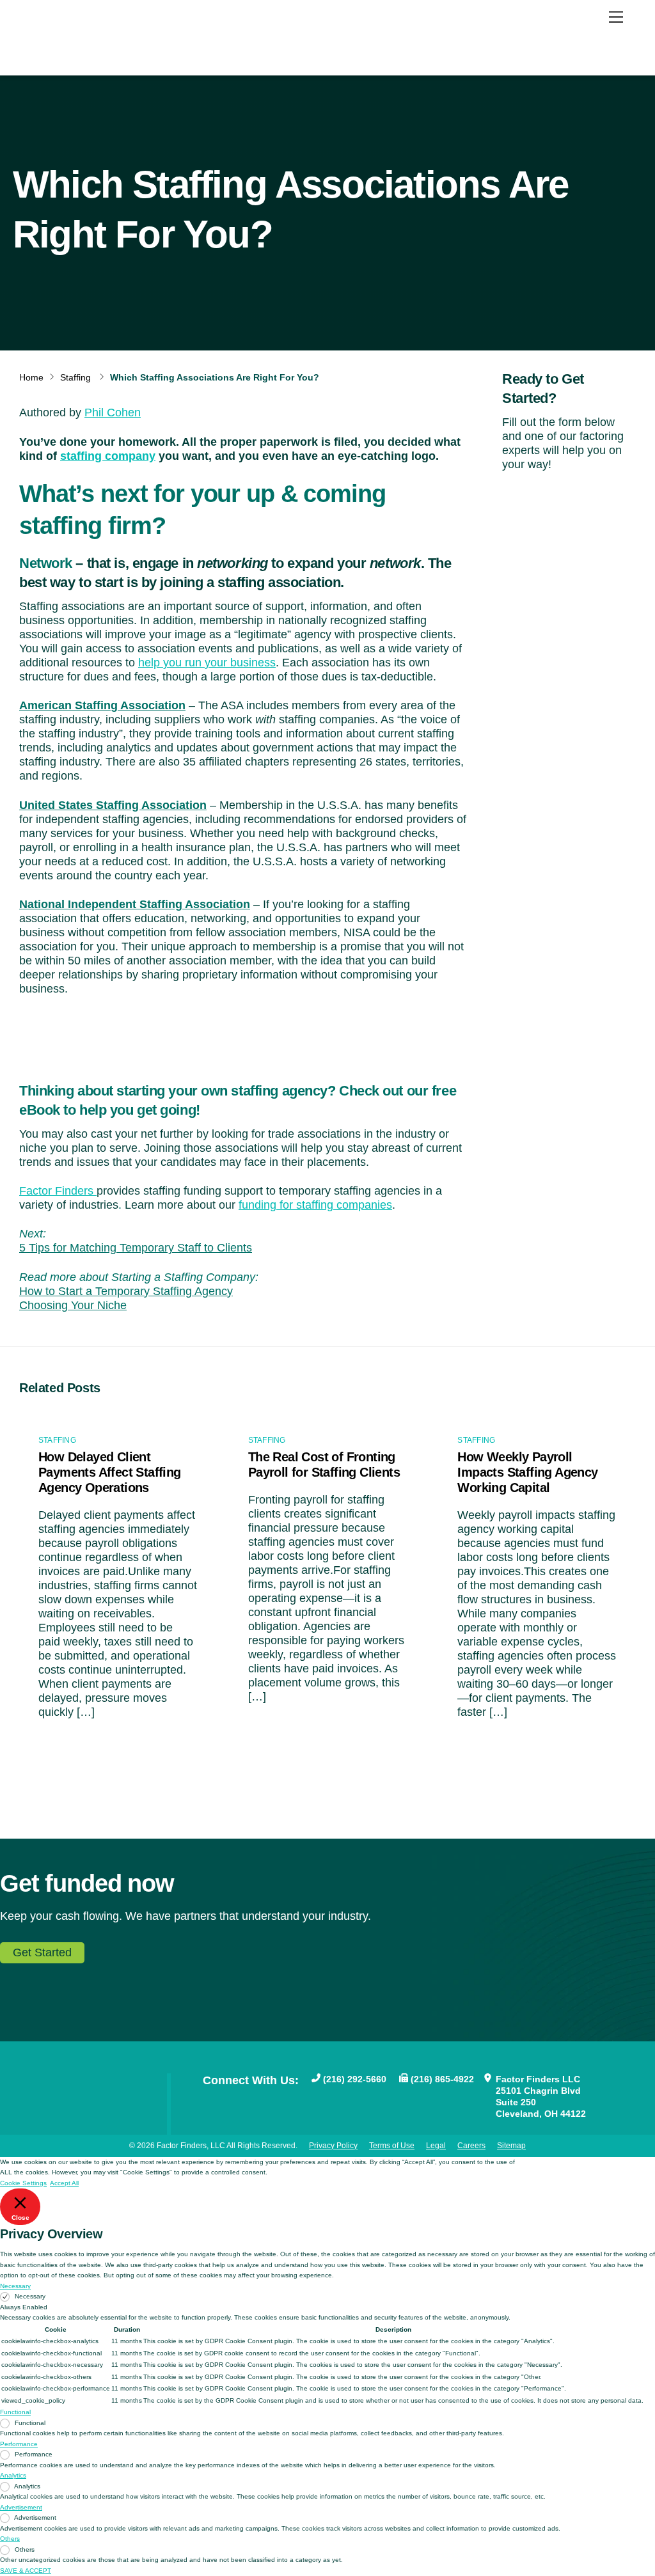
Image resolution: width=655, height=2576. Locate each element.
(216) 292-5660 (355, 2079)
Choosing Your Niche (73, 1305)
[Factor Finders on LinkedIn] (271, 2101)
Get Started (42, 1952)
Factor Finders (58, 1191)
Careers (471, 2146)
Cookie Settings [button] (23, 2183)
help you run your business (207, 663)
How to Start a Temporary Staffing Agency (126, 1291)
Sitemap (511, 2146)
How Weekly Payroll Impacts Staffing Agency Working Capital (527, 1472)
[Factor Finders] (88, 49)
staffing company (108, 456)
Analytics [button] (13, 2475)
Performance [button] (19, 2444)
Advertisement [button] (21, 2507)
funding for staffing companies (315, 1205)
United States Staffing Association (113, 805)
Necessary (30, 2296)
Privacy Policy (333, 2146)
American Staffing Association (102, 705)
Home (31, 377)
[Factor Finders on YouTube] (230, 2101)
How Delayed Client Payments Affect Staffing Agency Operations (110, 1472)
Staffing (75, 377)
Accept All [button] (64, 2183)
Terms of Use (392, 2146)
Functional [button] (15, 2412)
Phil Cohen (113, 412)
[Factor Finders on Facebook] (209, 2101)
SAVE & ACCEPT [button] (26, 2571)
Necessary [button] (15, 2286)
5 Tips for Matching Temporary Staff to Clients (136, 1248)
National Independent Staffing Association (135, 904)
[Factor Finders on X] (250, 2101)
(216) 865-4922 (442, 2079)
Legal (436, 2146)
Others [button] (10, 2539)
